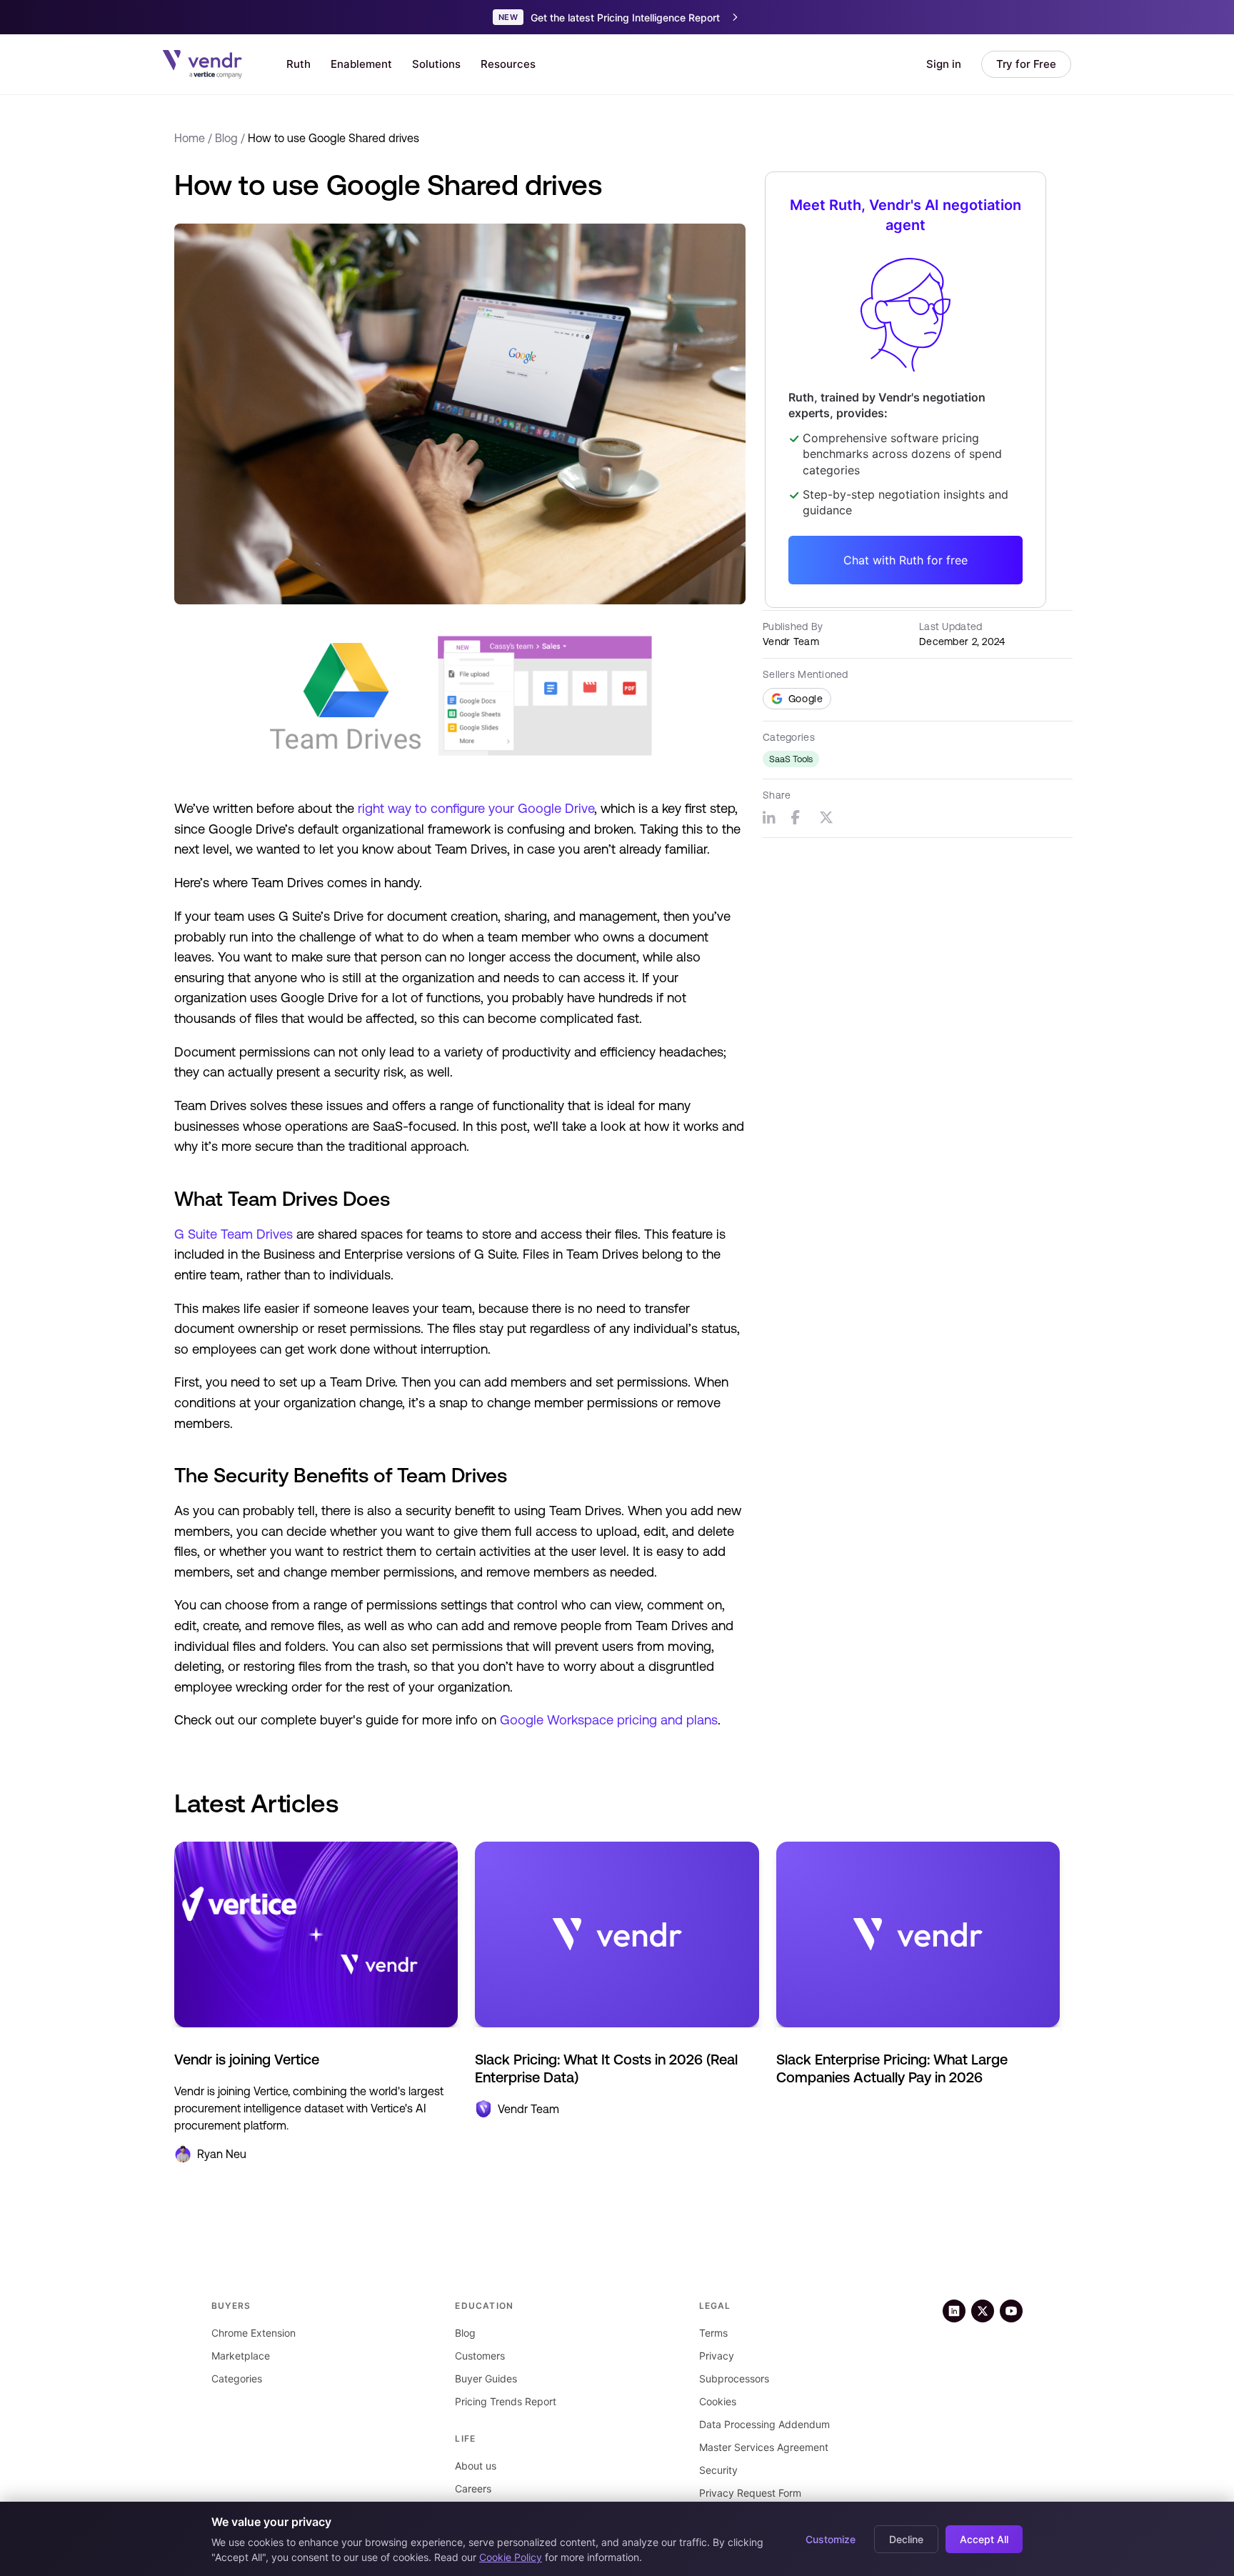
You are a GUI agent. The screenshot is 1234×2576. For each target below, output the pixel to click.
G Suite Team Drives (234, 1234)
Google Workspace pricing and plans (609, 1720)
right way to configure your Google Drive (476, 808)
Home (190, 138)
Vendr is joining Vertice (247, 2059)
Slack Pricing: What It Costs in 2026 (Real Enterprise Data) (606, 2068)
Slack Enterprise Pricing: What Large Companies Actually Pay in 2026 (892, 2068)
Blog (226, 138)
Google (806, 699)
